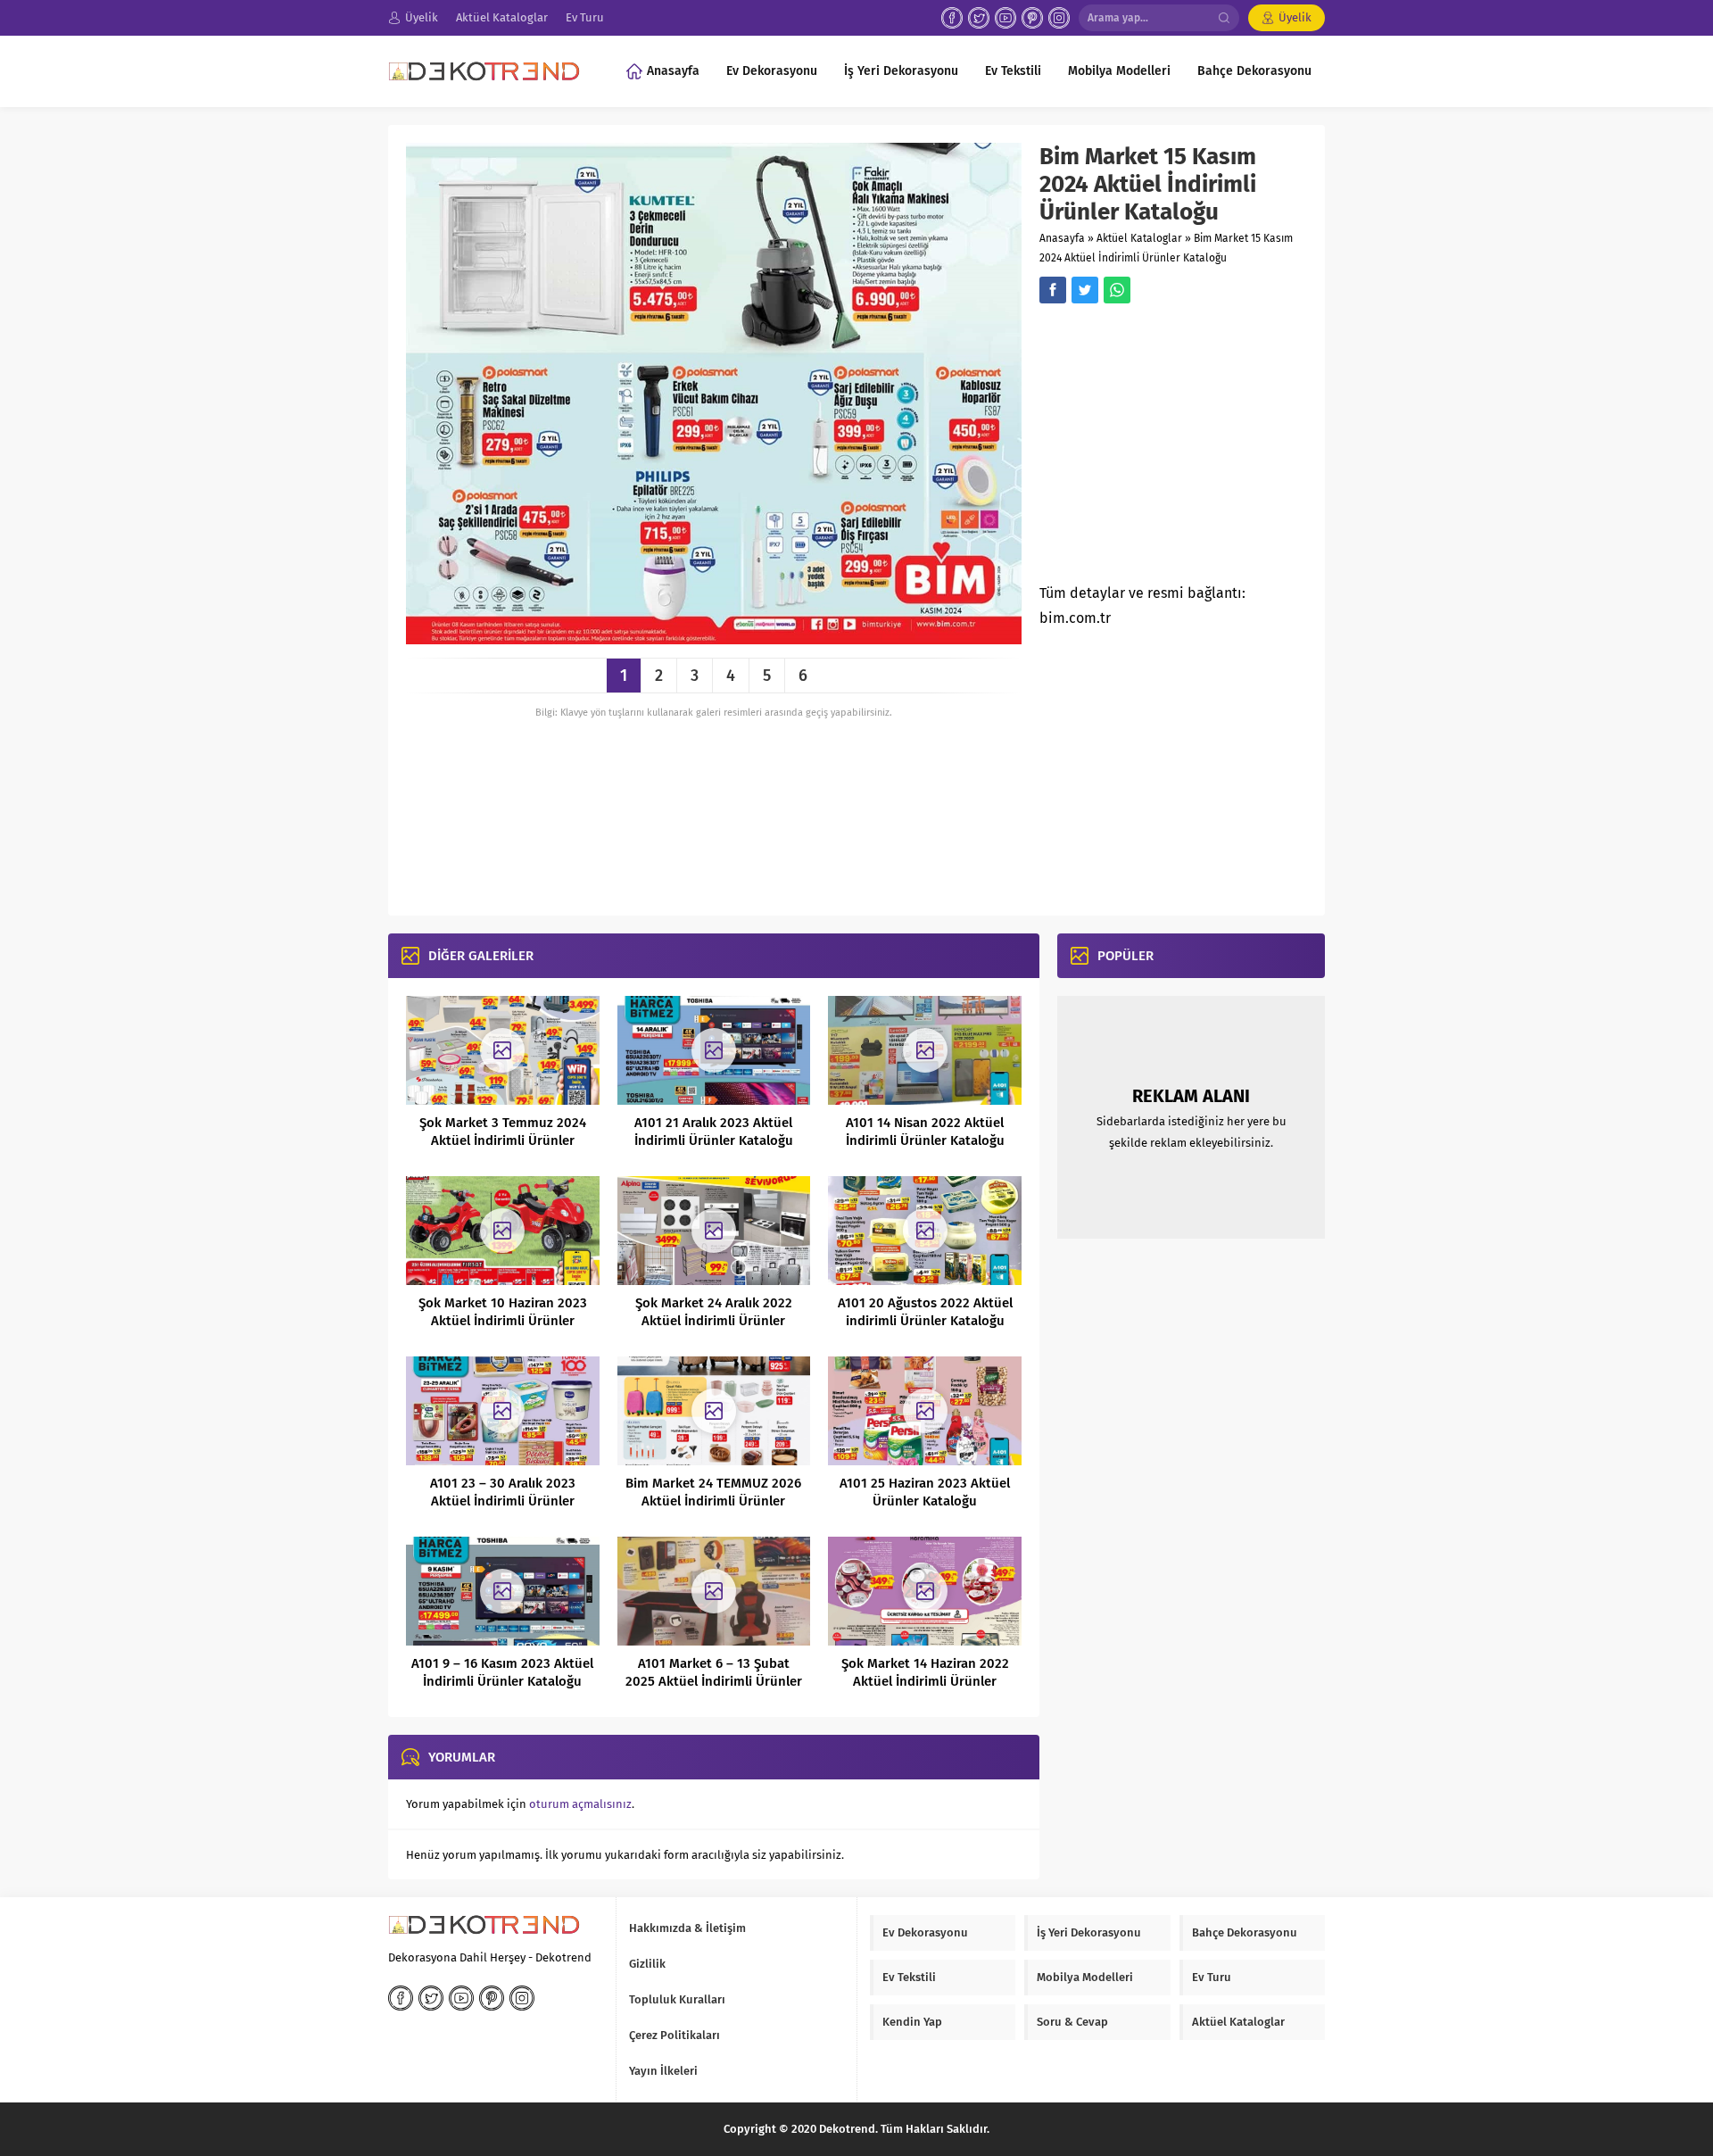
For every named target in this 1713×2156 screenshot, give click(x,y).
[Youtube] (1005, 18)
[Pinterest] (1032, 18)
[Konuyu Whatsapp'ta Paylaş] (1117, 290)
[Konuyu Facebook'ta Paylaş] (1053, 290)
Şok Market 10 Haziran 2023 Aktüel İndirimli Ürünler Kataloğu (503, 1321)
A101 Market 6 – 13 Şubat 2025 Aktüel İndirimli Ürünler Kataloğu (714, 1681)
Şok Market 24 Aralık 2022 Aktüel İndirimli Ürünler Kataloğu (714, 1321)
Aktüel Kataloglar (1139, 238)
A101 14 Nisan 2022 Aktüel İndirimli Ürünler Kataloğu (925, 1132)
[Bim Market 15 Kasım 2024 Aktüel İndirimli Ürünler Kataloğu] (714, 638)
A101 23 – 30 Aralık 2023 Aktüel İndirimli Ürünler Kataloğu (503, 1501)
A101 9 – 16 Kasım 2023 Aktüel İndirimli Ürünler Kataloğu (502, 1672)
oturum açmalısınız (580, 1804)
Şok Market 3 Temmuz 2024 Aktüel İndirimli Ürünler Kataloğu (503, 1140)
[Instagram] (1059, 18)
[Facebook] (952, 18)
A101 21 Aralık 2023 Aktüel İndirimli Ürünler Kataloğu (714, 1132)
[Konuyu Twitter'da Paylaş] (1085, 290)
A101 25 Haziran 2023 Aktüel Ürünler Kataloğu (925, 1492)
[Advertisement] (1189, 449)
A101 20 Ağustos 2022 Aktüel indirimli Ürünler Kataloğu (925, 1312)
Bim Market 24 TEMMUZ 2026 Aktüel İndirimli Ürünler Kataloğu (713, 1501)
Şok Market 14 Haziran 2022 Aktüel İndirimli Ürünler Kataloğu (925, 1681)
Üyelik (1295, 17)
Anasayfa (1062, 238)
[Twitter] (979, 18)
